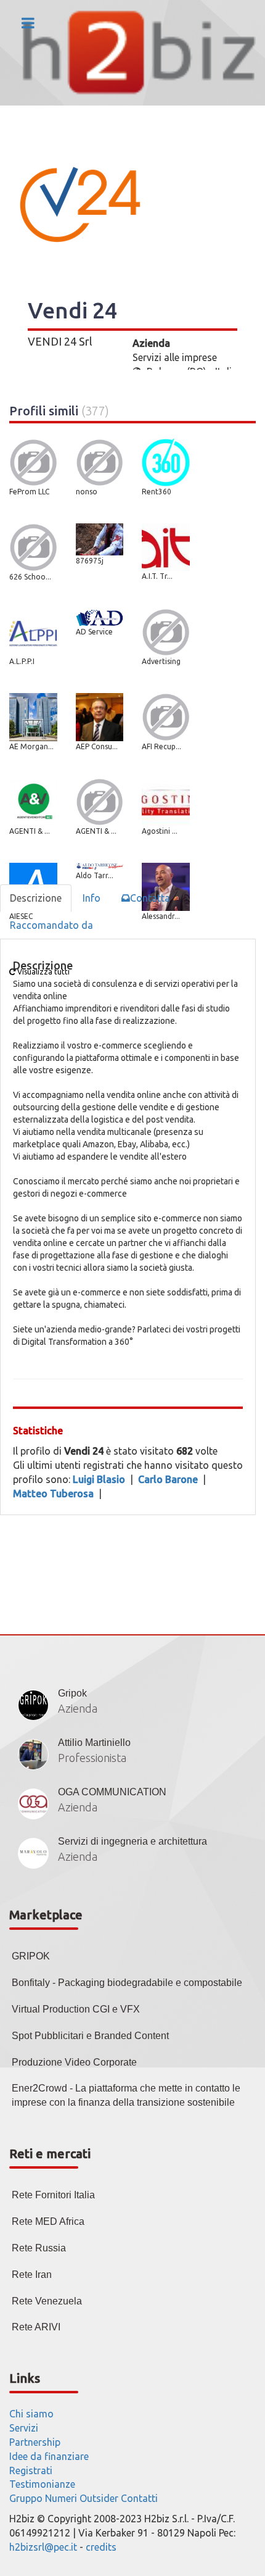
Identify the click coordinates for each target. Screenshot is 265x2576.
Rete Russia (39, 2248)
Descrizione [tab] (36, 898)
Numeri (61, 2498)
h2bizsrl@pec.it (43, 2547)
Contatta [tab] (150, 898)
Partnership (35, 2442)
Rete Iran (32, 2275)
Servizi (24, 2428)
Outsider (99, 2498)
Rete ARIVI (36, 2327)
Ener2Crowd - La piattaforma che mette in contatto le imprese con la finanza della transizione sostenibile (126, 2095)
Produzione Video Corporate (74, 2062)
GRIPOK (31, 1956)
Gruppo (26, 2498)
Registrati (31, 2470)
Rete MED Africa (48, 2221)
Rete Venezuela (47, 2301)
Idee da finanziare (49, 2456)
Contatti (139, 2498)
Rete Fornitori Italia (53, 2195)
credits (101, 2547)
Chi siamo (31, 2414)
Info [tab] (92, 898)
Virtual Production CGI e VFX (76, 2009)
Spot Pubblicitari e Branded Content (90, 2036)
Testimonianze (42, 2484)
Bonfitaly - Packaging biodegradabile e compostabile (127, 1983)
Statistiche (38, 1431)
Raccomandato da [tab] (51, 925)
